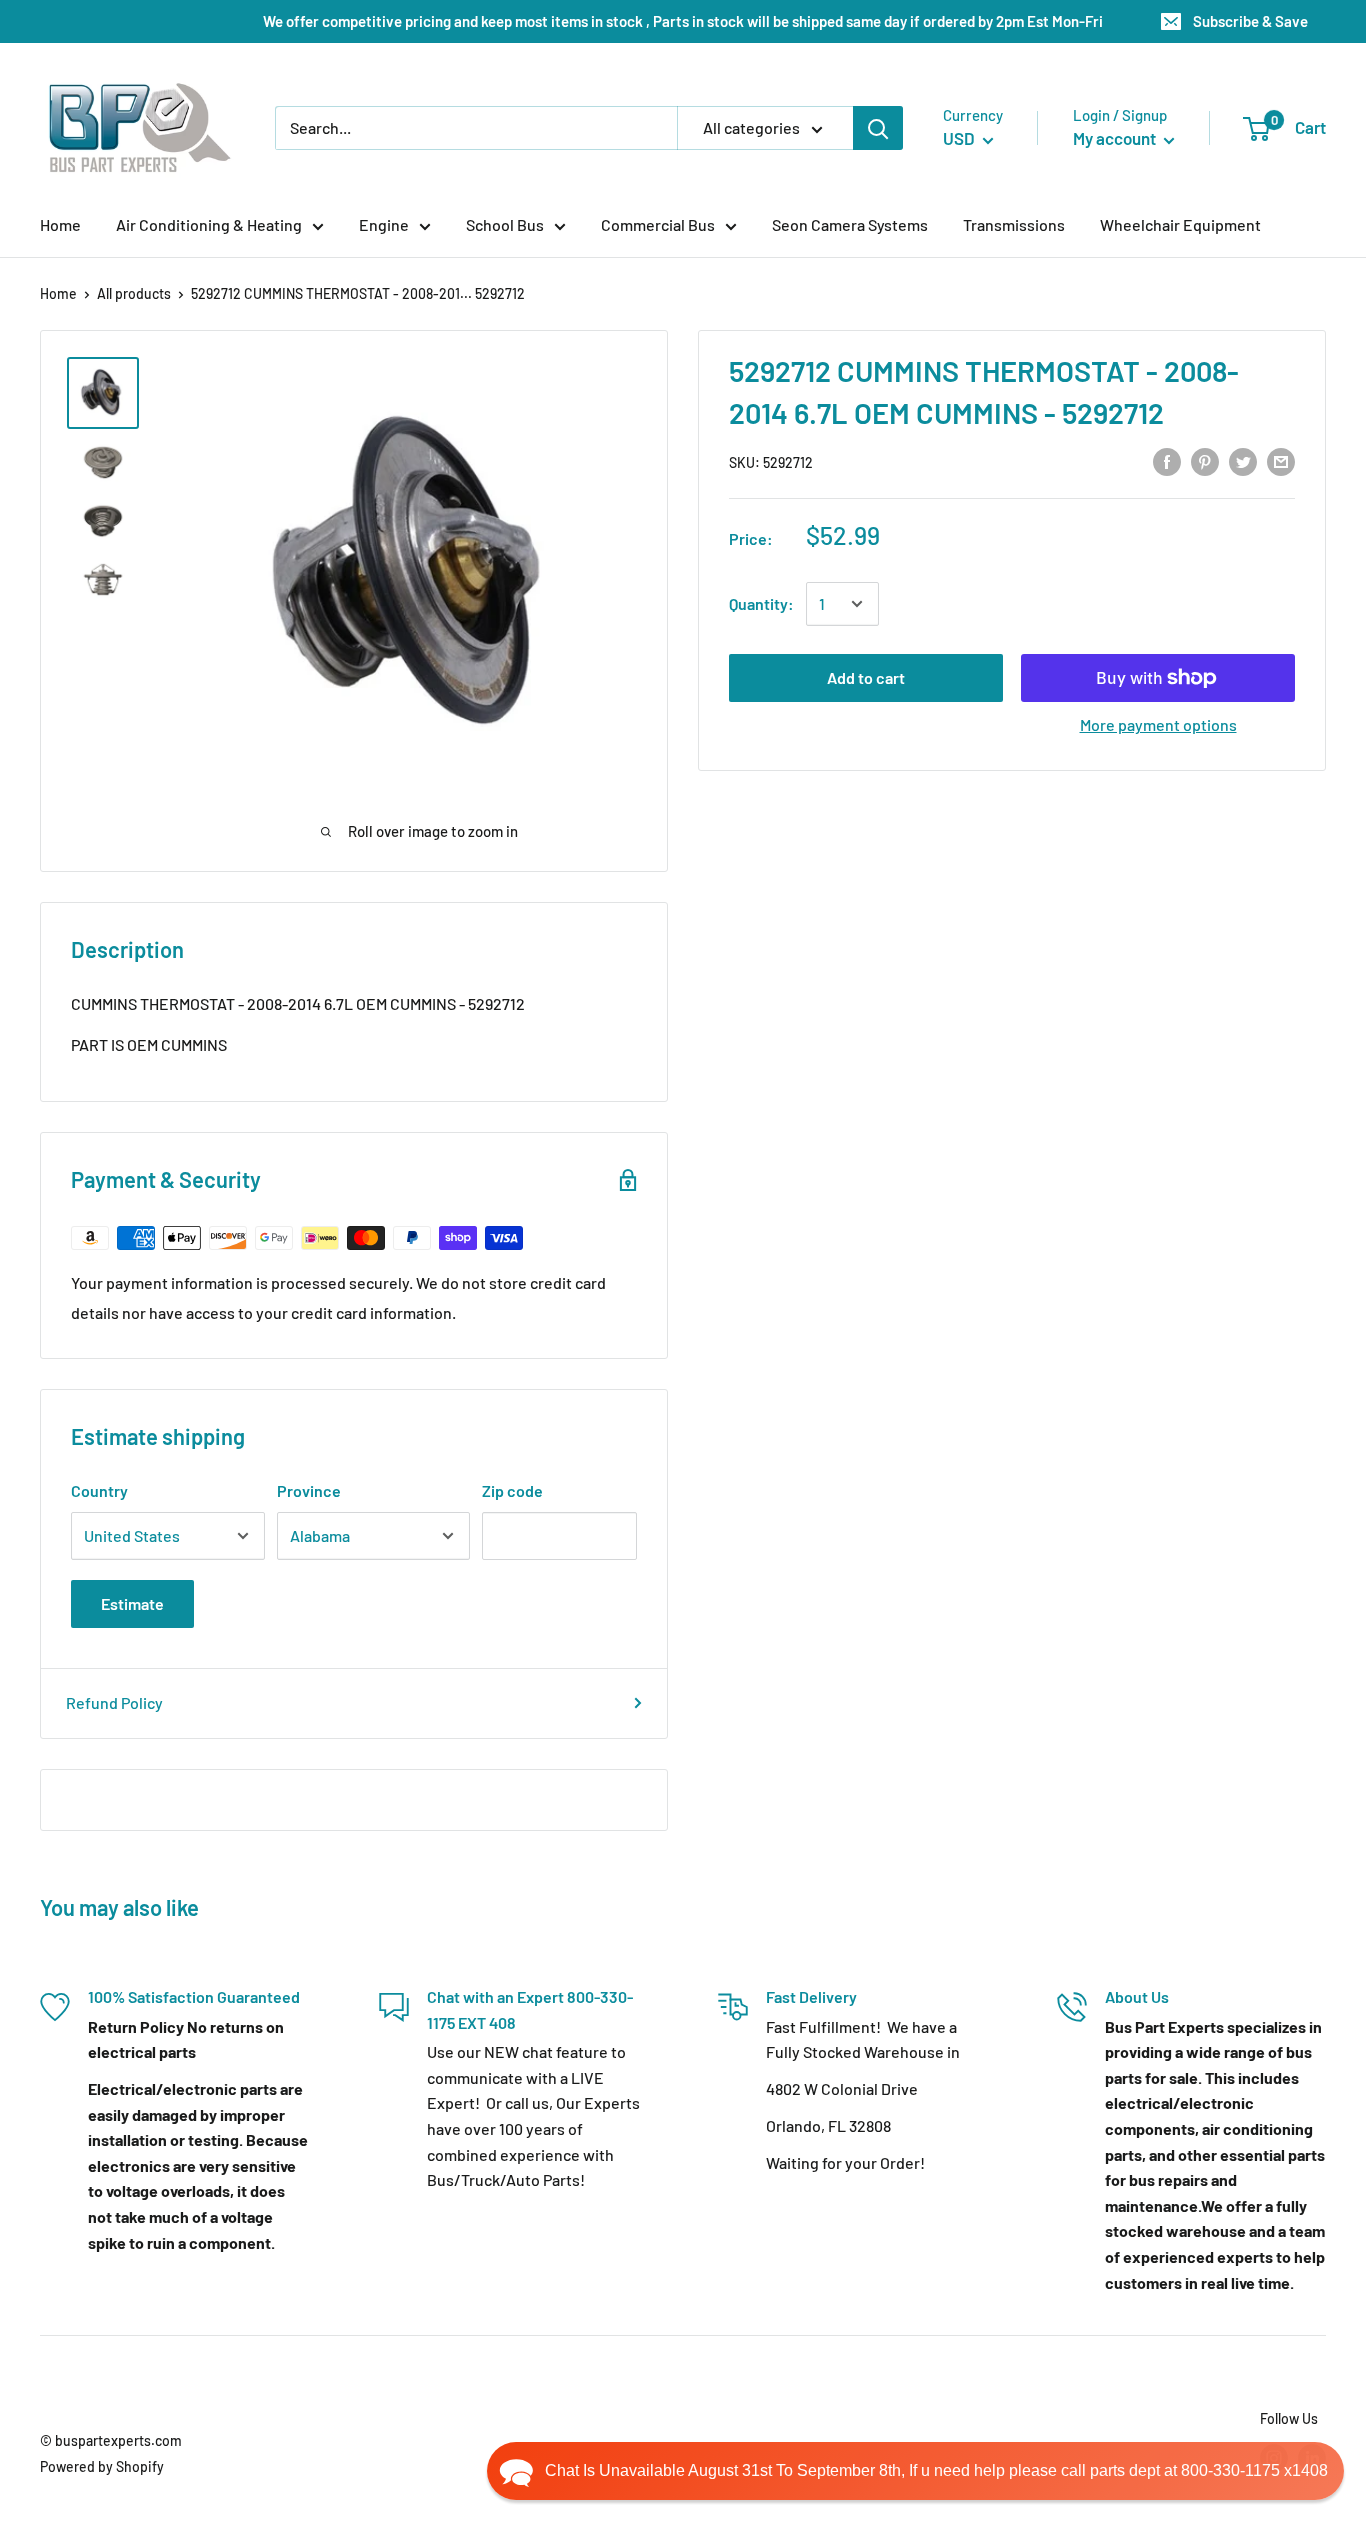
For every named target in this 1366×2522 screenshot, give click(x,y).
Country (99, 1490)
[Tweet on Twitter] (1243, 460)
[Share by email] (1281, 460)
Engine (384, 224)
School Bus (505, 224)
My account (1116, 138)
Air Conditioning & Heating (209, 224)
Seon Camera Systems (850, 224)
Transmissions (1014, 224)
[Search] (878, 128)
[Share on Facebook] (1167, 460)
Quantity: (761, 603)
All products (134, 293)
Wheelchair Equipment (1180, 224)
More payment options (1158, 724)
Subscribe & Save (1250, 21)
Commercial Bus (658, 224)
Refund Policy (114, 1702)
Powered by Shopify (102, 2466)
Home (60, 224)
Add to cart (866, 677)
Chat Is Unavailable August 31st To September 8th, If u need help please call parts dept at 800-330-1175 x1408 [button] (936, 2470)
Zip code (512, 1490)
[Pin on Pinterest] (1205, 460)
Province (309, 1490)
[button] (915, 2471)
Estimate (132, 1603)
